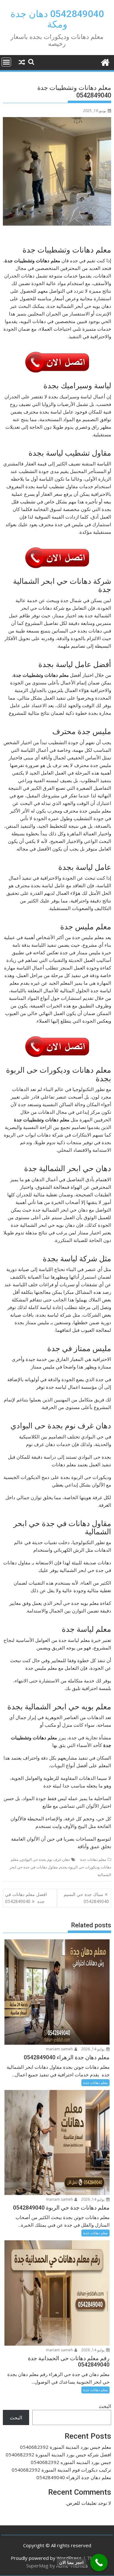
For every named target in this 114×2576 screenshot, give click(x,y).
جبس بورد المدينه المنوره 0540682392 (71, 2462)
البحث (105, 2406)
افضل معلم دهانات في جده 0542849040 (26, 1898)
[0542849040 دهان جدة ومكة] (105, 62)
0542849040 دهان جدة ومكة (57, 19)
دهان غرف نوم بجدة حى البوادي (45, 1859)
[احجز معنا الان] (99, 2563)
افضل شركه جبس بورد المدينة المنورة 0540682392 (58, 2454)
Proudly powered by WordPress (46, 2558)
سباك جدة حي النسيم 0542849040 (86, 1898)
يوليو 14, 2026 (93, 2049)
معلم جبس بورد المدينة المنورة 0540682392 (66, 2447)
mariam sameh (60, 2049)
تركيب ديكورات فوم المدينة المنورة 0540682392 (61, 2470)
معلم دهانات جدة (93, 1859)
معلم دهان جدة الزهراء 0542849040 (74, 2477)
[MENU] (6, 62)
